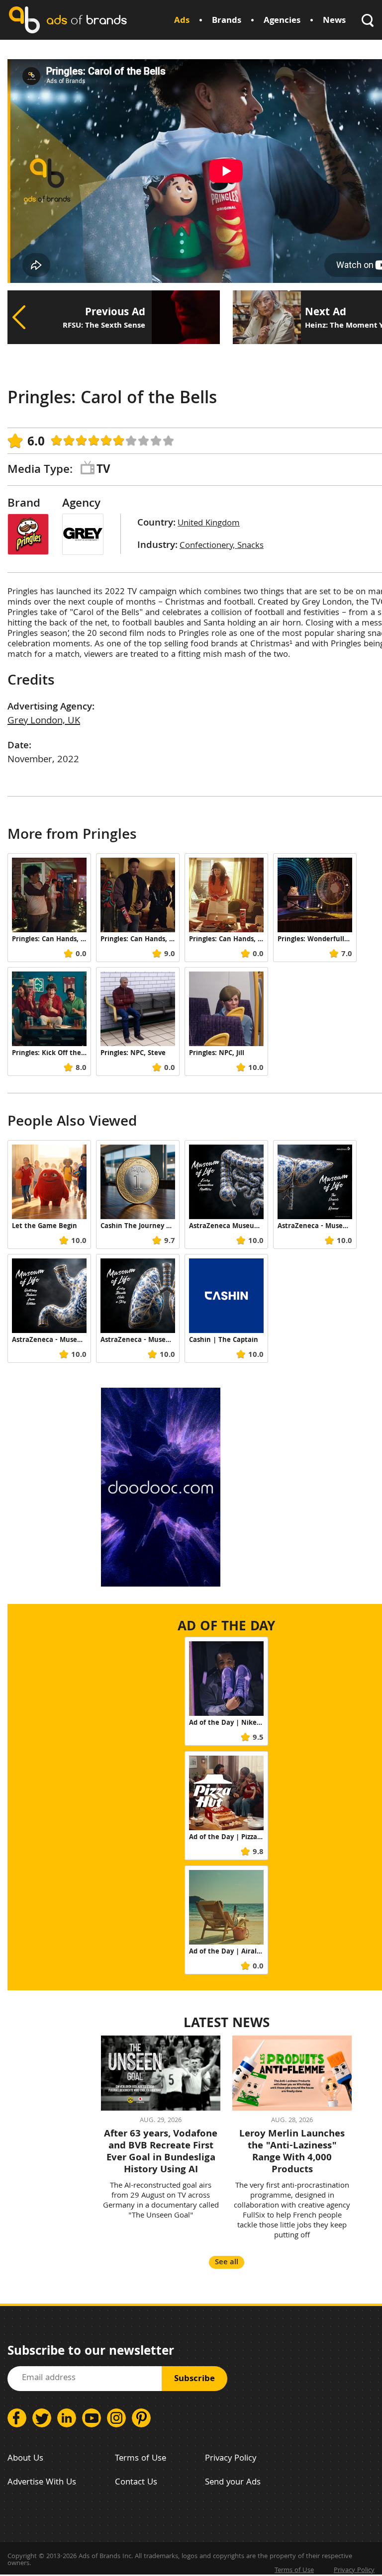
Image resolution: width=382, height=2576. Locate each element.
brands (87, 20)
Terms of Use (141, 2459)
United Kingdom (209, 524)
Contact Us (136, 2483)
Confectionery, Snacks (222, 546)
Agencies (282, 21)
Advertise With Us (42, 2483)
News (334, 21)
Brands (227, 21)
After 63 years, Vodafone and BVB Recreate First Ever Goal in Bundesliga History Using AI (161, 2152)
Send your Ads (233, 2483)
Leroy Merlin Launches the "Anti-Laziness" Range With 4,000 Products (292, 2152)
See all (227, 2263)
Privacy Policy (231, 2459)
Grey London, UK (44, 721)
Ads (182, 21)
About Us (25, 2459)
